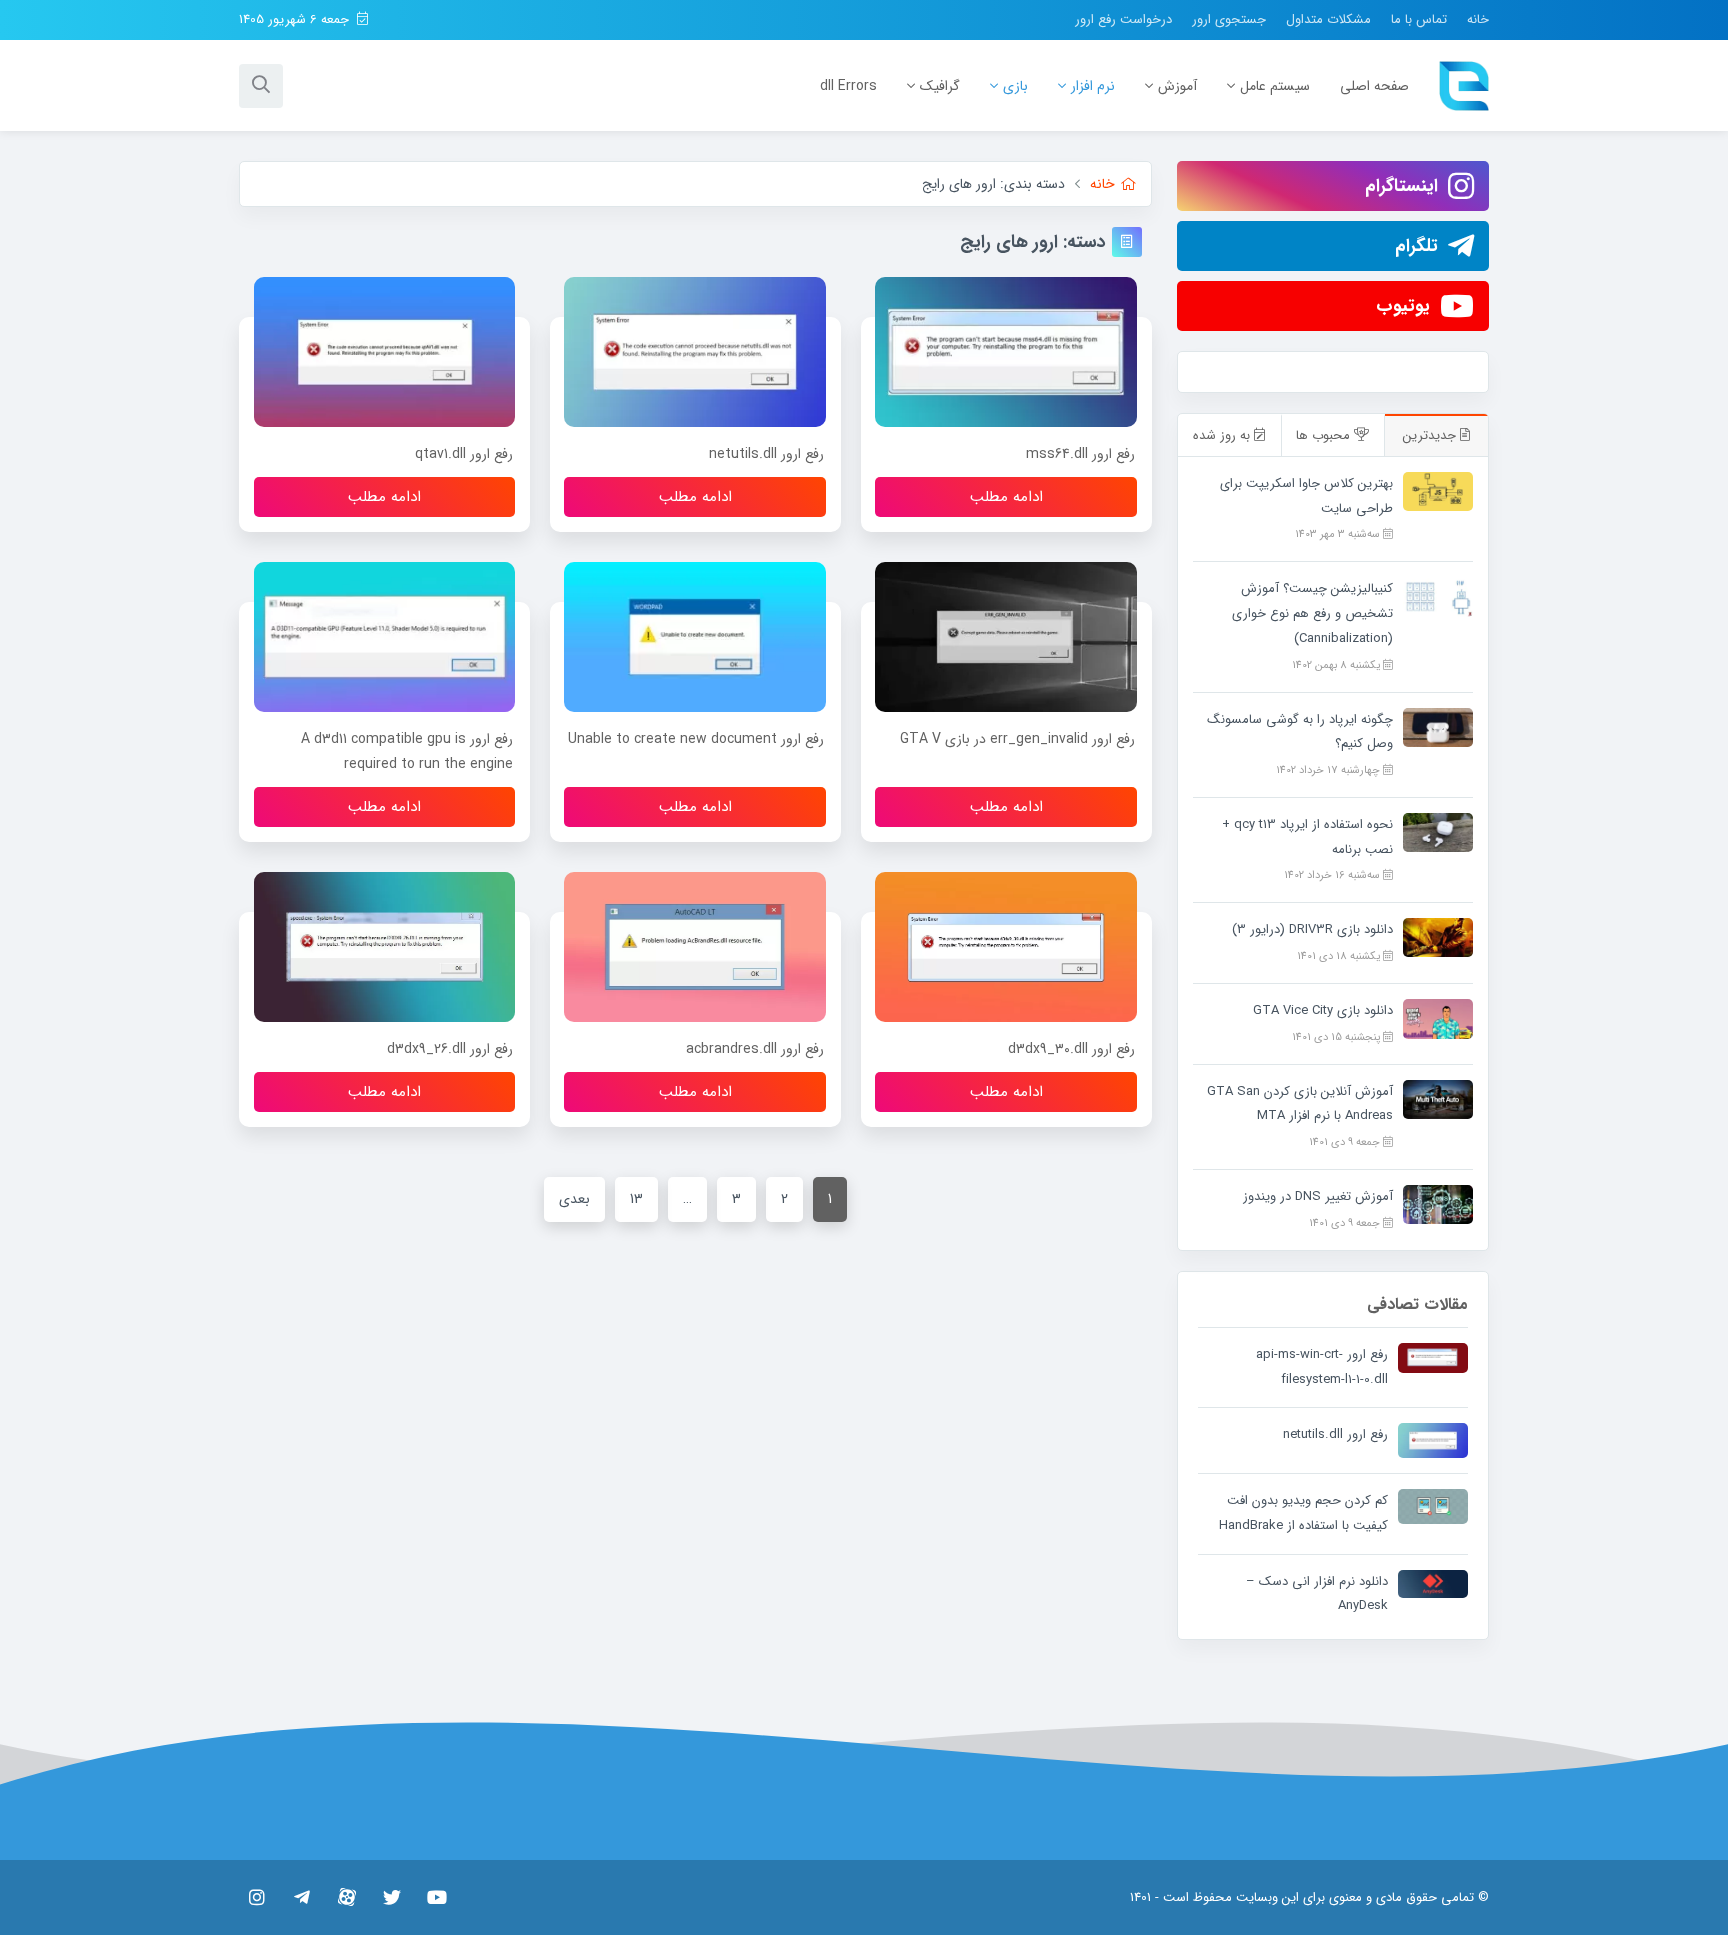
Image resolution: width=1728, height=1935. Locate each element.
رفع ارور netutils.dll (766, 454)
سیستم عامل (1275, 86)
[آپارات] (346, 1897)
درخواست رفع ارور (1123, 19)
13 (636, 1199)
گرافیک (940, 86)
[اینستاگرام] (256, 1897)
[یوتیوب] (436, 1897)
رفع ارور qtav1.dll (464, 454)
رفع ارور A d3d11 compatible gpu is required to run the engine (407, 751)
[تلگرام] (301, 1897)
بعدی (574, 1199)
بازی (1015, 86)
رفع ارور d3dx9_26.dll (450, 1049)
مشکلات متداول (1328, 19)
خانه (1478, 19)
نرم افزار (1093, 86)
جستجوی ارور (1229, 19)
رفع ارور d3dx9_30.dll (1071, 1049)
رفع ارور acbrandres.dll (755, 1049)
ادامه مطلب (1006, 497)
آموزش (1177, 86)
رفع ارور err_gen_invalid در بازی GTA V (1017, 739)
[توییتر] (391, 1897)
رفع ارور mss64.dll (1080, 454)
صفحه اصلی (1374, 86)
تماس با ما (1419, 19)
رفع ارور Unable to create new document (696, 739)
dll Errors (848, 86)
